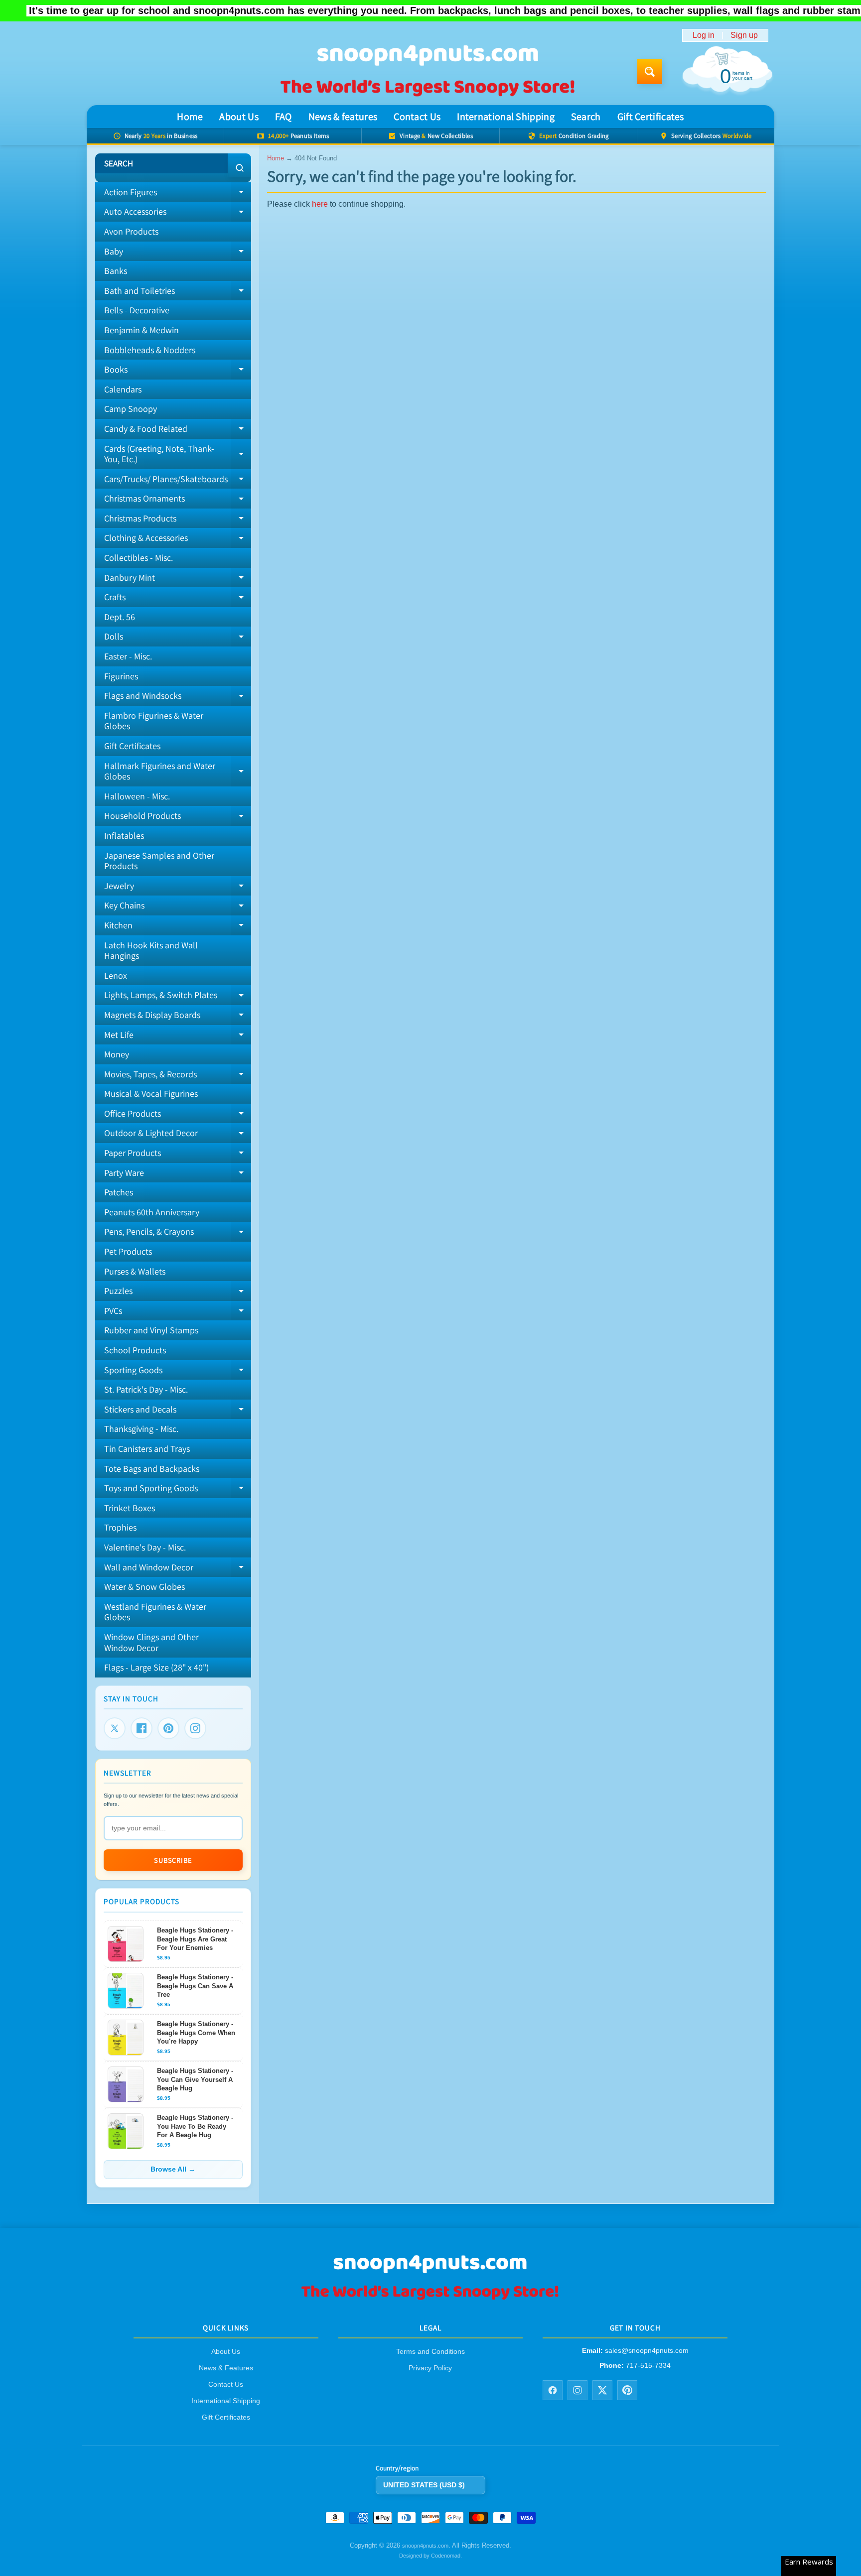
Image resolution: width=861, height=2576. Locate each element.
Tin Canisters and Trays (147, 1449)
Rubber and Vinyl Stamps (151, 1330)
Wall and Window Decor (178, 1569)
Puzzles (178, 1293)
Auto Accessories (178, 214)
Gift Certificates (651, 117)
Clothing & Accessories (178, 540)
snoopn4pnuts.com (425, 2546)
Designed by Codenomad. (430, 2556)
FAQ (284, 117)
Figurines (121, 676)
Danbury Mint (178, 580)
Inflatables (124, 836)
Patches (119, 1192)
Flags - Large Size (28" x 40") (156, 1667)
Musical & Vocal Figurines (151, 1094)
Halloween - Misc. (137, 796)
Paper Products (178, 1155)
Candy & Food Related (178, 431)
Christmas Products (178, 520)
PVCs (178, 1313)
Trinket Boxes (130, 1508)
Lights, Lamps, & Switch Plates (178, 997)
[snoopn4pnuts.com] (427, 72)
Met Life (178, 1037)
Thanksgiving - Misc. (141, 1429)
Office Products (178, 1116)
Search (586, 117)
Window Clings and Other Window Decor (151, 1642)
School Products (135, 1350)
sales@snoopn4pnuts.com (647, 2351)
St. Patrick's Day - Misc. (146, 1389)
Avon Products (131, 231)
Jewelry (178, 888)
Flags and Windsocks (178, 698)
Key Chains (178, 907)
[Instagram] (195, 1728)
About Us (239, 117)
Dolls (178, 639)
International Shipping (506, 117)
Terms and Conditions (430, 2352)
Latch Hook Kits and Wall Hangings (151, 951)
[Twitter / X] (602, 2390)
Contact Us (417, 117)
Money (117, 1054)
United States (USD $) (424, 2485)
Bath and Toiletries (178, 293)
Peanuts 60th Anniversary (152, 1212)
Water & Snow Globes (144, 1587)
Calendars (123, 389)
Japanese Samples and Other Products (159, 861)
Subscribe (173, 1860)
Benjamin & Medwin (142, 330)
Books (178, 372)
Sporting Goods (178, 1372)
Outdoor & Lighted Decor (178, 1135)
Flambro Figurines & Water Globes (154, 721)
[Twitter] (115, 1728)
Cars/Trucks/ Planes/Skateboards (178, 481)
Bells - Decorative (137, 310)
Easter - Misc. (128, 656)
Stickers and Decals (178, 1412)
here (320, 204)
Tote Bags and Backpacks (152, 1469)
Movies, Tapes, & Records (178, 1076)
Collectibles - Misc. (139, 558)
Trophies (120, 1527)
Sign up (744, 35)
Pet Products (128, 1251)
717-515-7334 (648, 2365)
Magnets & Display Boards (178, 1017)
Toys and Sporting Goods (178, 1490)
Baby (178, 254)
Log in (704, 35)
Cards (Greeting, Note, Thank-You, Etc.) (178, 454)
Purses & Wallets (135, 1271)
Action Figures (178, 194)
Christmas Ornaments (178, 501)
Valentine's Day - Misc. (145, 1547)
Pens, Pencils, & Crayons (178, 1234)
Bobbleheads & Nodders (150, 350)
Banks (116, 271)
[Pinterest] (168, 1728)
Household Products (178, 818)
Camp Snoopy (131, 409)
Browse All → (173, 2169)
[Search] (239, 168)
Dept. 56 (120, 617)
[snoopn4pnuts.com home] (430, 2299)
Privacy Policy (430, 2368)
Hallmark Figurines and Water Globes (178, 772)
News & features (343, 117)
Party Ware (178, 1175)
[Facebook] (142, 1728)
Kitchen (178, 927)
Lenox (116, 975)
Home (190, 117)
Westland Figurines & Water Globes (155, 1612)
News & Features (226, 2368)
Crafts (178, 599)
